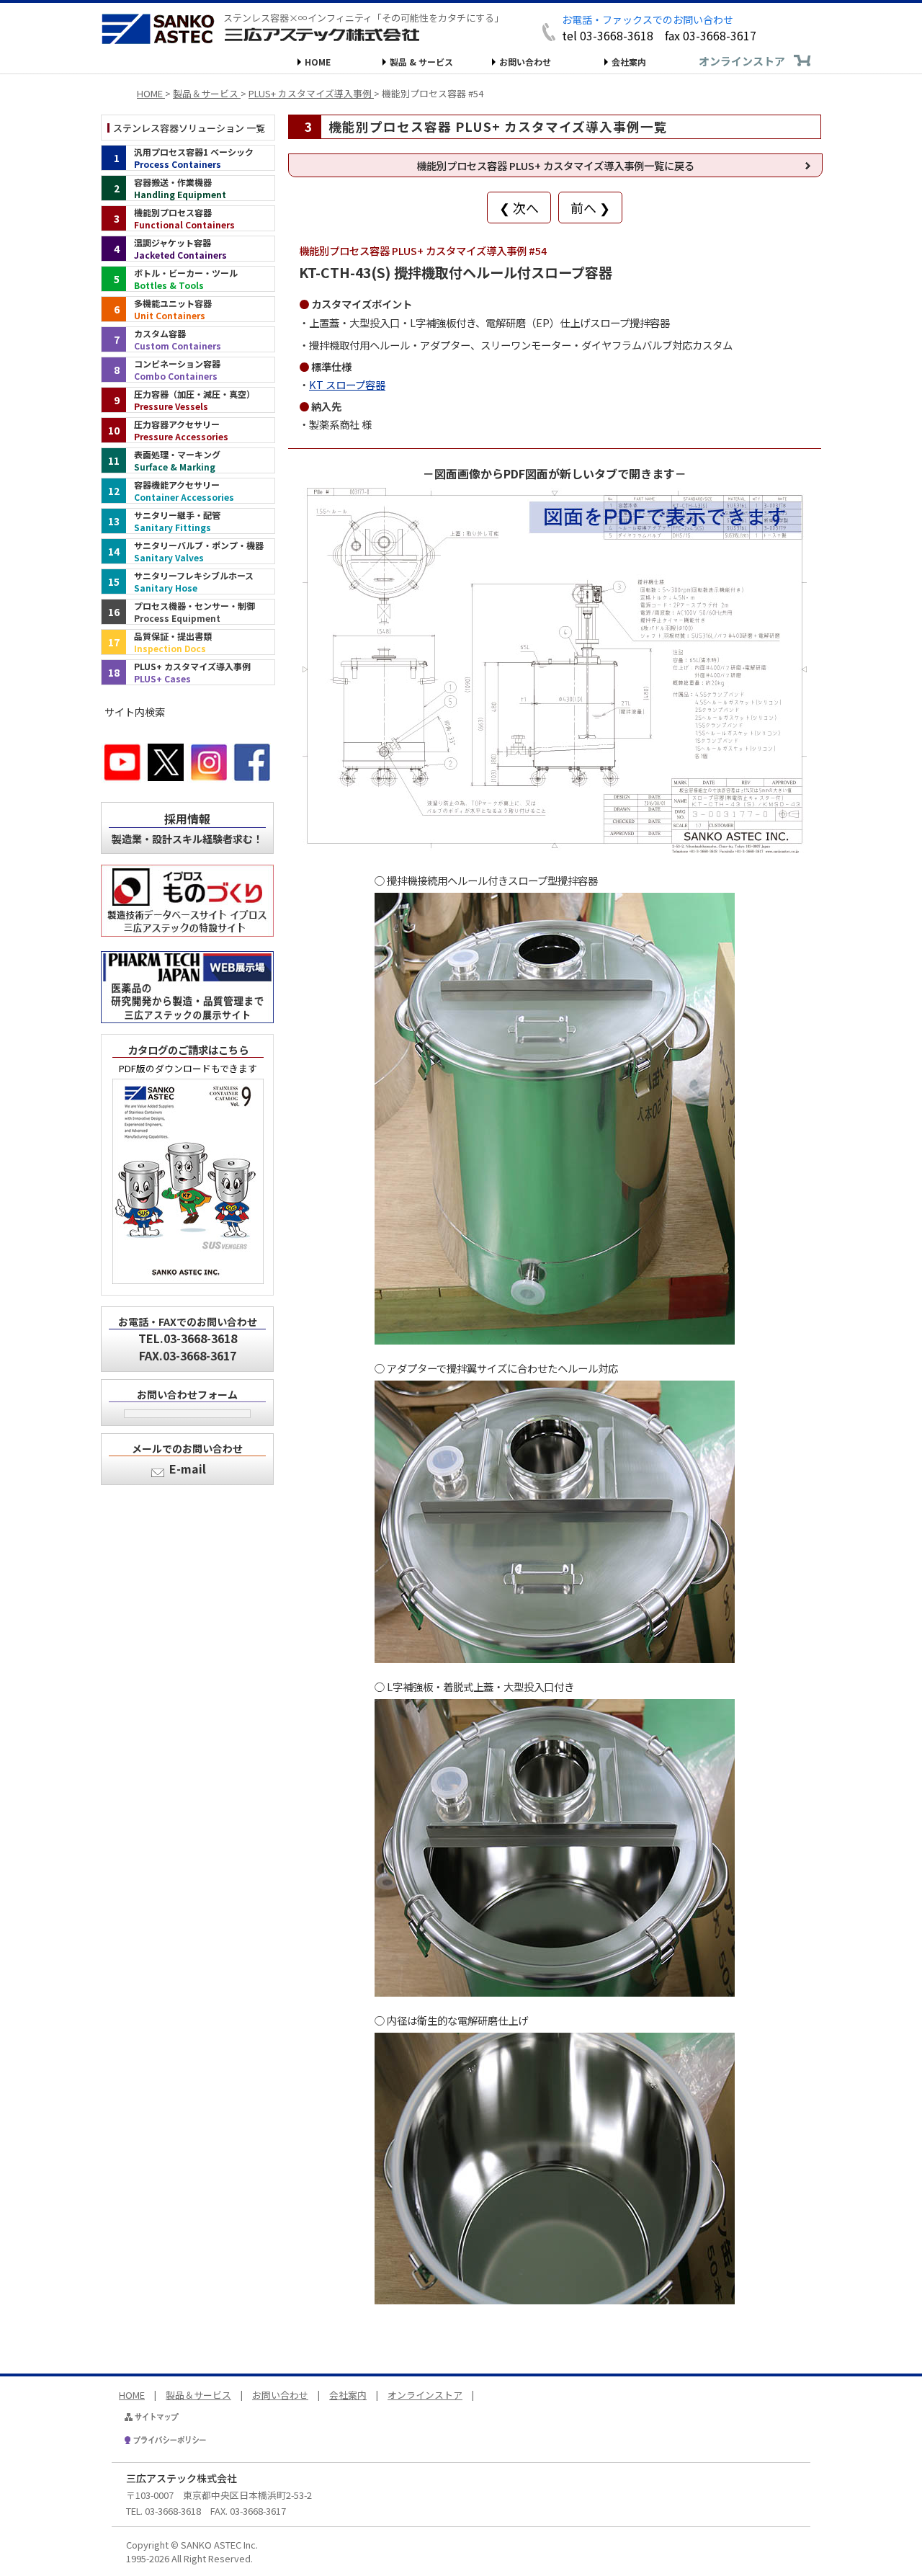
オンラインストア (742, 61)
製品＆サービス (198, 2395)
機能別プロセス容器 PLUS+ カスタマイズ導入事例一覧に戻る (555, 165)
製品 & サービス (421, 62)
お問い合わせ (525, 62)
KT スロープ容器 (347, 384)
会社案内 (629, 62)
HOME (318, 62)
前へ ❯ (590, 208)
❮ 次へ (519, 208)
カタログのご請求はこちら (188, 1049)
